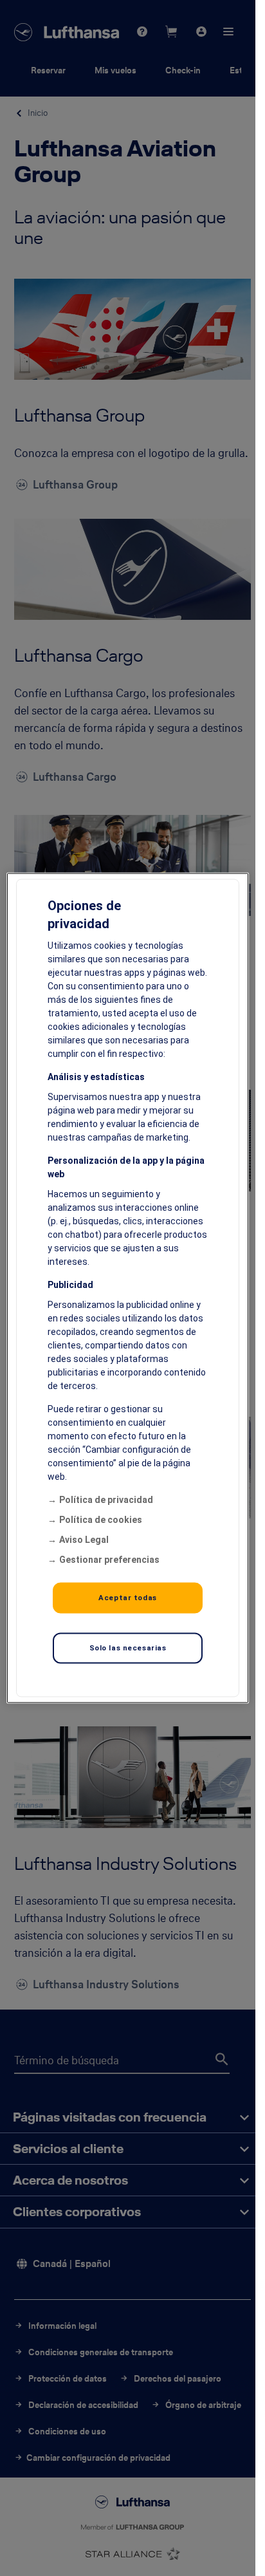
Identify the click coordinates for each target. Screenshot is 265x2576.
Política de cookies (101, 1520)
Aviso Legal (84, 1540)
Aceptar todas (127, 1598)
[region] (128, 1288)
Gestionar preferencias (109, 1560)
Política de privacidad (106, 1500)
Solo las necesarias (128, 1648)
